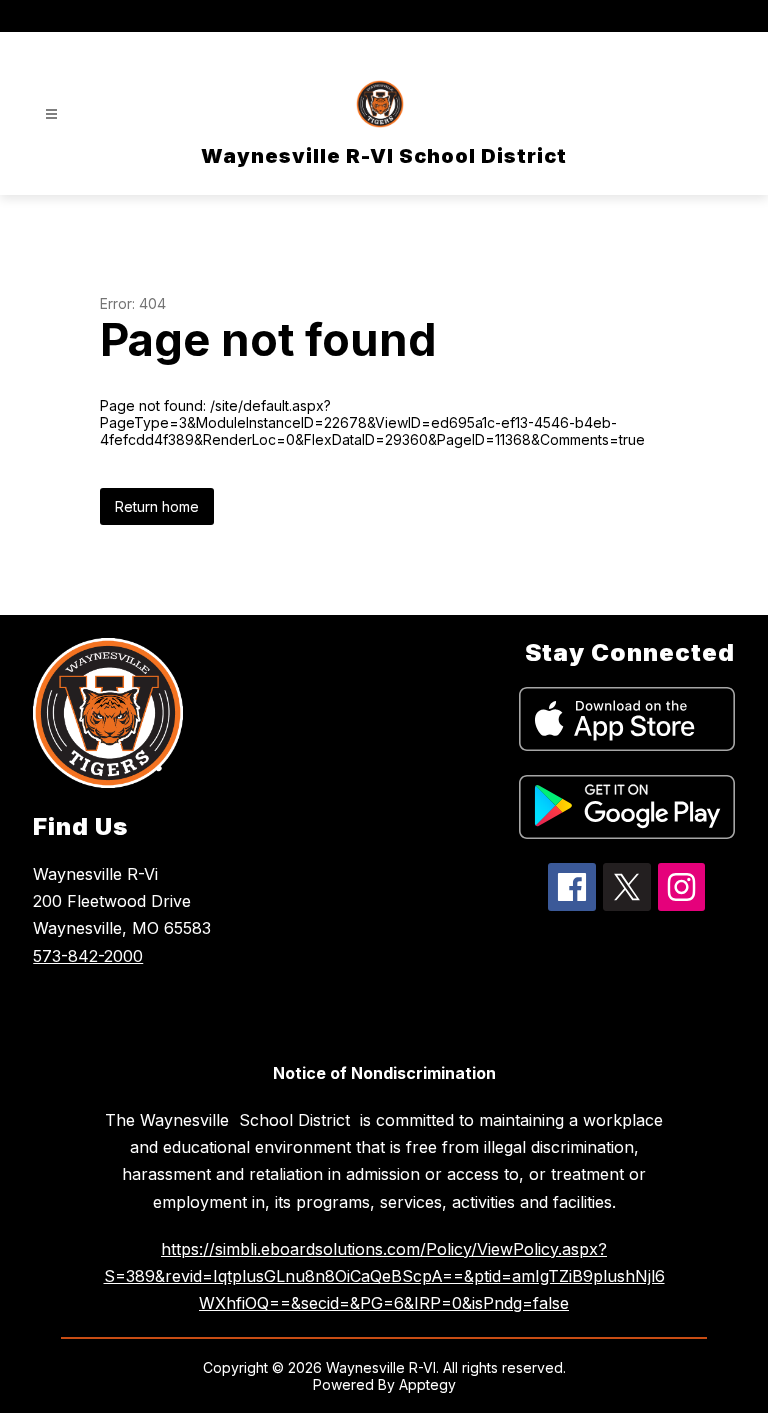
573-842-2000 (88, 956)
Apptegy (427, 1384)
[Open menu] (51, 114)
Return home (157, 506)
